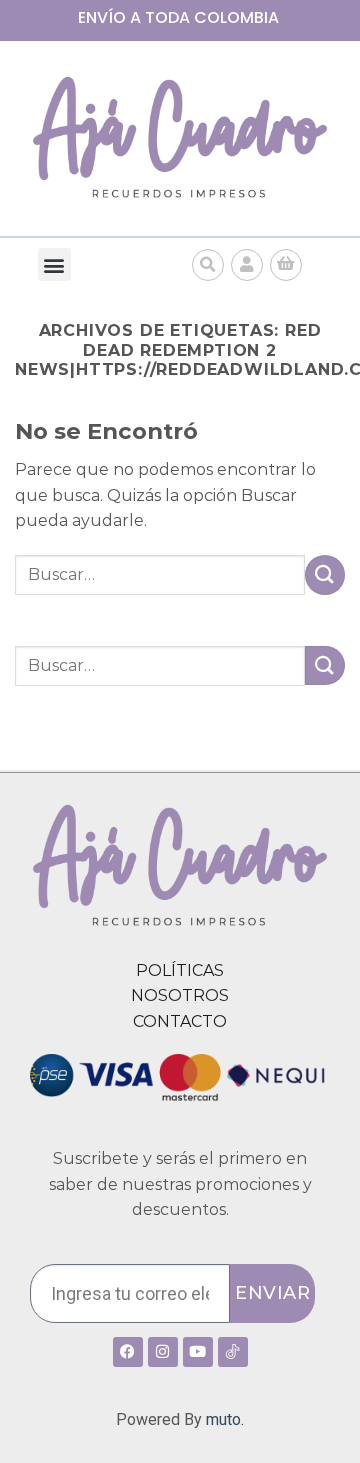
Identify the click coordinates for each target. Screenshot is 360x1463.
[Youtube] (198, 1352)
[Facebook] (128, 1352)
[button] (54, 264)
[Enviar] (325, 574)
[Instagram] (163, 1352)
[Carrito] (286, 265)
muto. (225, 1419)
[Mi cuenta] (247, 265)
